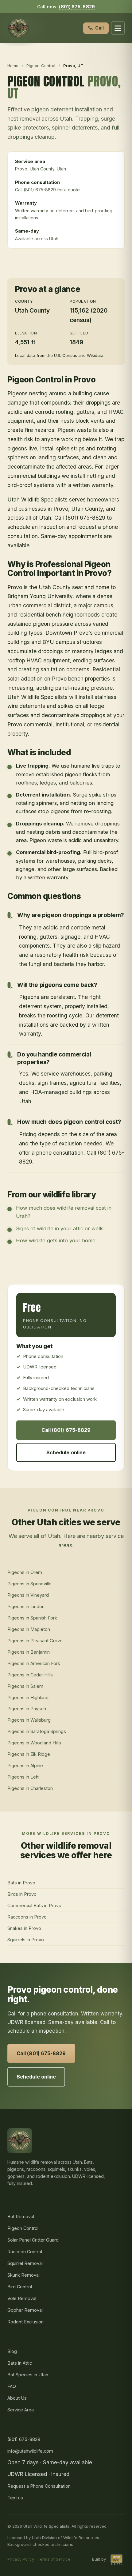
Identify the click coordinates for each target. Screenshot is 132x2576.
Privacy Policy (21, 2559)
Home (13, 66)
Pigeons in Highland (28, 1697)
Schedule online (66, 1452)
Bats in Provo (21, 1883)
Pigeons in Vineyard (28, 1595)
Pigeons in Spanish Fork (32, 1618)
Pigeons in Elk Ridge (29, 1754)
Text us (15, 2498)
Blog (12, 2351)
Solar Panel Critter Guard (33, 2240)
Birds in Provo (22, 1894)
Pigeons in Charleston (30, 1788)
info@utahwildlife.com (30, 2451)
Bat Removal (21, 2217)
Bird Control (20, 2287)
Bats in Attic (20, 2363)
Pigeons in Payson (27, 1709)
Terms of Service (54, 2559)
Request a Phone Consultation (39, 2486)
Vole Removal (22, 2298)
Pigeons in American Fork (34, 1663)
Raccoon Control (25, 2252)
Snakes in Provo (24, 1928)
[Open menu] (118, 28)
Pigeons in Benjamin (29, 1652)
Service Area (21, 2410)
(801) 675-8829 (77, 7)
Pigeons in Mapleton (29, 1629)
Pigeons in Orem (25, 1572)
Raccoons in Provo (27, 1917)
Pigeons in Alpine (25, 1765)
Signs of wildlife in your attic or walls (60, 1228)
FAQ (12, 2386)
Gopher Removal (25, 2310)
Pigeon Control (41, 66)
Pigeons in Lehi (23, 1777)
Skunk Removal (23, 2275)
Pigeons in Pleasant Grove (35, 1641)
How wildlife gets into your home (56, 1240)
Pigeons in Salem (25, 1686)
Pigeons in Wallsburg (29, 1720)
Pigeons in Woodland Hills (34, 1743)
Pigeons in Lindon (26, 1606)
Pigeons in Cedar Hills (30, 1675)
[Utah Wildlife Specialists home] (18, 28)
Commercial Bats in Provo (34, 1905)
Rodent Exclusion (25, 2322)
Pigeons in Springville (29, 1584)
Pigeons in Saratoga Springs (37, 1731)
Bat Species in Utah (28, 2375)
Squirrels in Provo (26, 1940)
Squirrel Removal (25, 2263)
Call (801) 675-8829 (66, 1430)
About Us (17, 2398)
